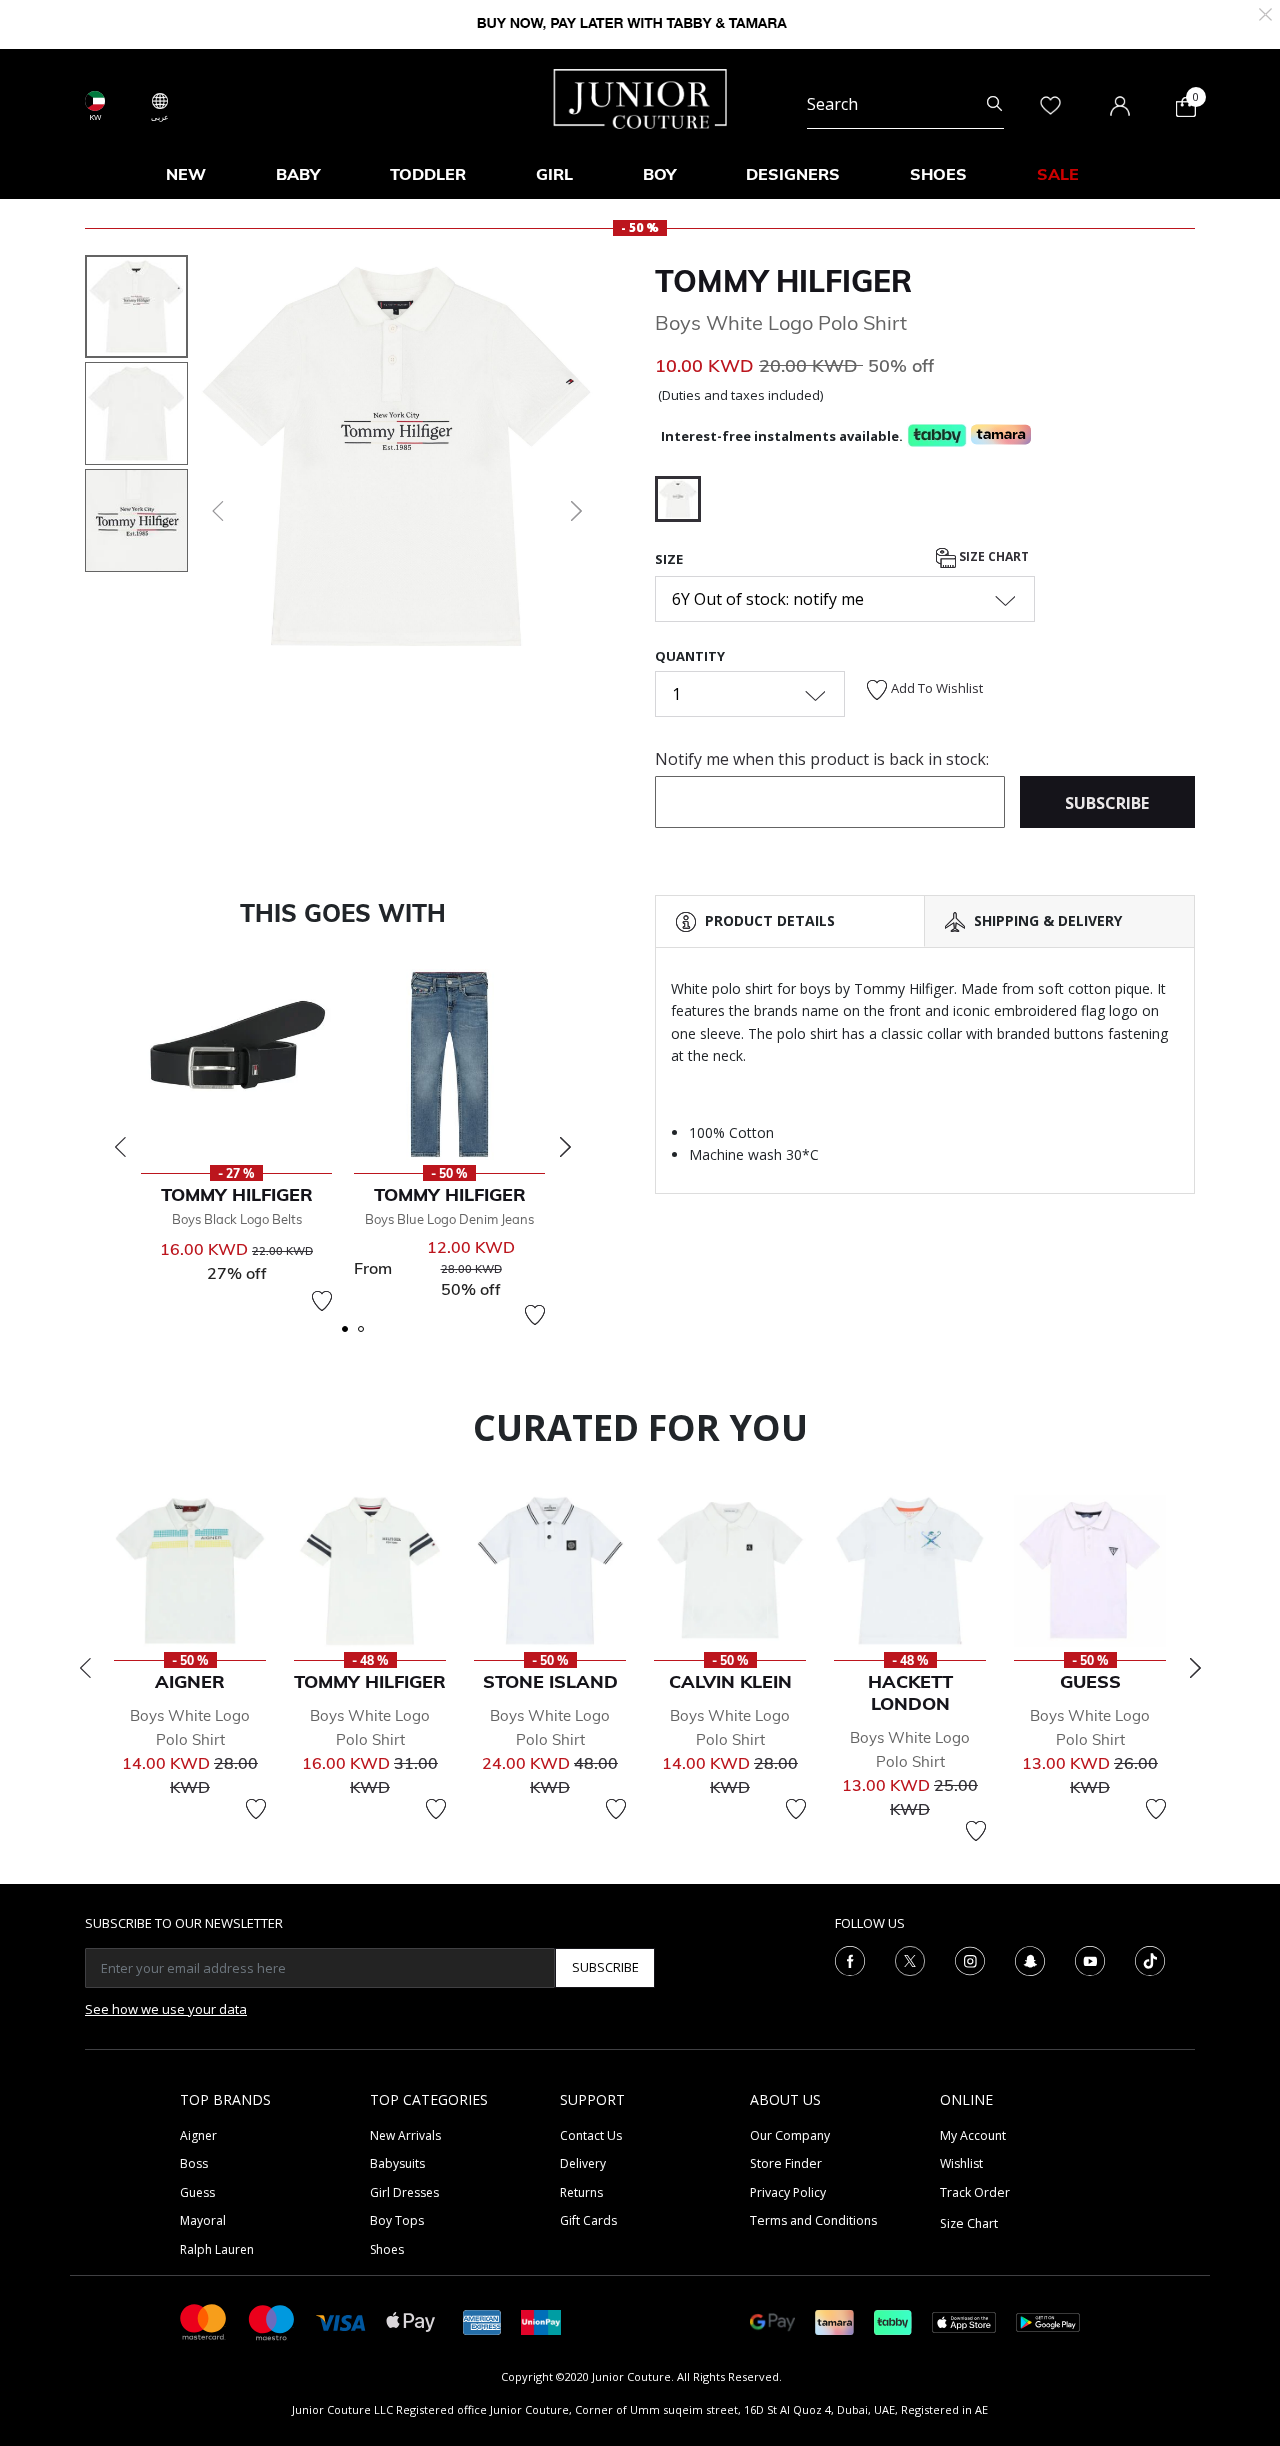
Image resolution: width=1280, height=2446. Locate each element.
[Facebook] (850, 1959)
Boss (194, 2163)
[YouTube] (1090, 1959)
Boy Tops (397, 2220)
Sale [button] (1058, 174)
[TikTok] (1150, 1959)
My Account (973, 2135)
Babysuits (397, 2163)
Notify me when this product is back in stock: (822, 759)
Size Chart (992, 556)
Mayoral (203, 2220)
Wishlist (961, 2163)
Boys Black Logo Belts (237, 1219)
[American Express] (482, 2320)
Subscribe (605, 1967)
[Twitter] (910, 1959)
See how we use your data (166, 2009)
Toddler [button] (428, 174)
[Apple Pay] (411, 2320)
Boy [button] (659, 174)
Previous (120, 1147)
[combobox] (905, 104)
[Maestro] (272, 2320)
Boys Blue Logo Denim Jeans (449, 1219)
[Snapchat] (1030, 1959)
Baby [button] (298, 174)
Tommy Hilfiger (783, 281)
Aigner (198, 2135)
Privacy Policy (788, 2192)
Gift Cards (588, 2220)
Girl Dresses (404, 2192)
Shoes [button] (938, 174)
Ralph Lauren (217, 2249)
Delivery (583, 2163)
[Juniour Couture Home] (640, 97)
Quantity (690, 656)
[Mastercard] (204, 2320)
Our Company (790, 2135)
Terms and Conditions (813, 2220)
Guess (197, 2192)
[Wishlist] (322, 1301)
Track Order (975, 2192)
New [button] (186, 174)
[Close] (1265, 12)
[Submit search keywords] (994, 104)
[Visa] (341, 2321)
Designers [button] (793, 174)
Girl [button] (554, 174)
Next (565, 1147)
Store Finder (786, 2163)
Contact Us (591, 2135)
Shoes (387, 2249)
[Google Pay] (772, 2320)
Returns (581, 2192)
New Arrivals (405, 2135)
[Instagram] (970, 1959)
